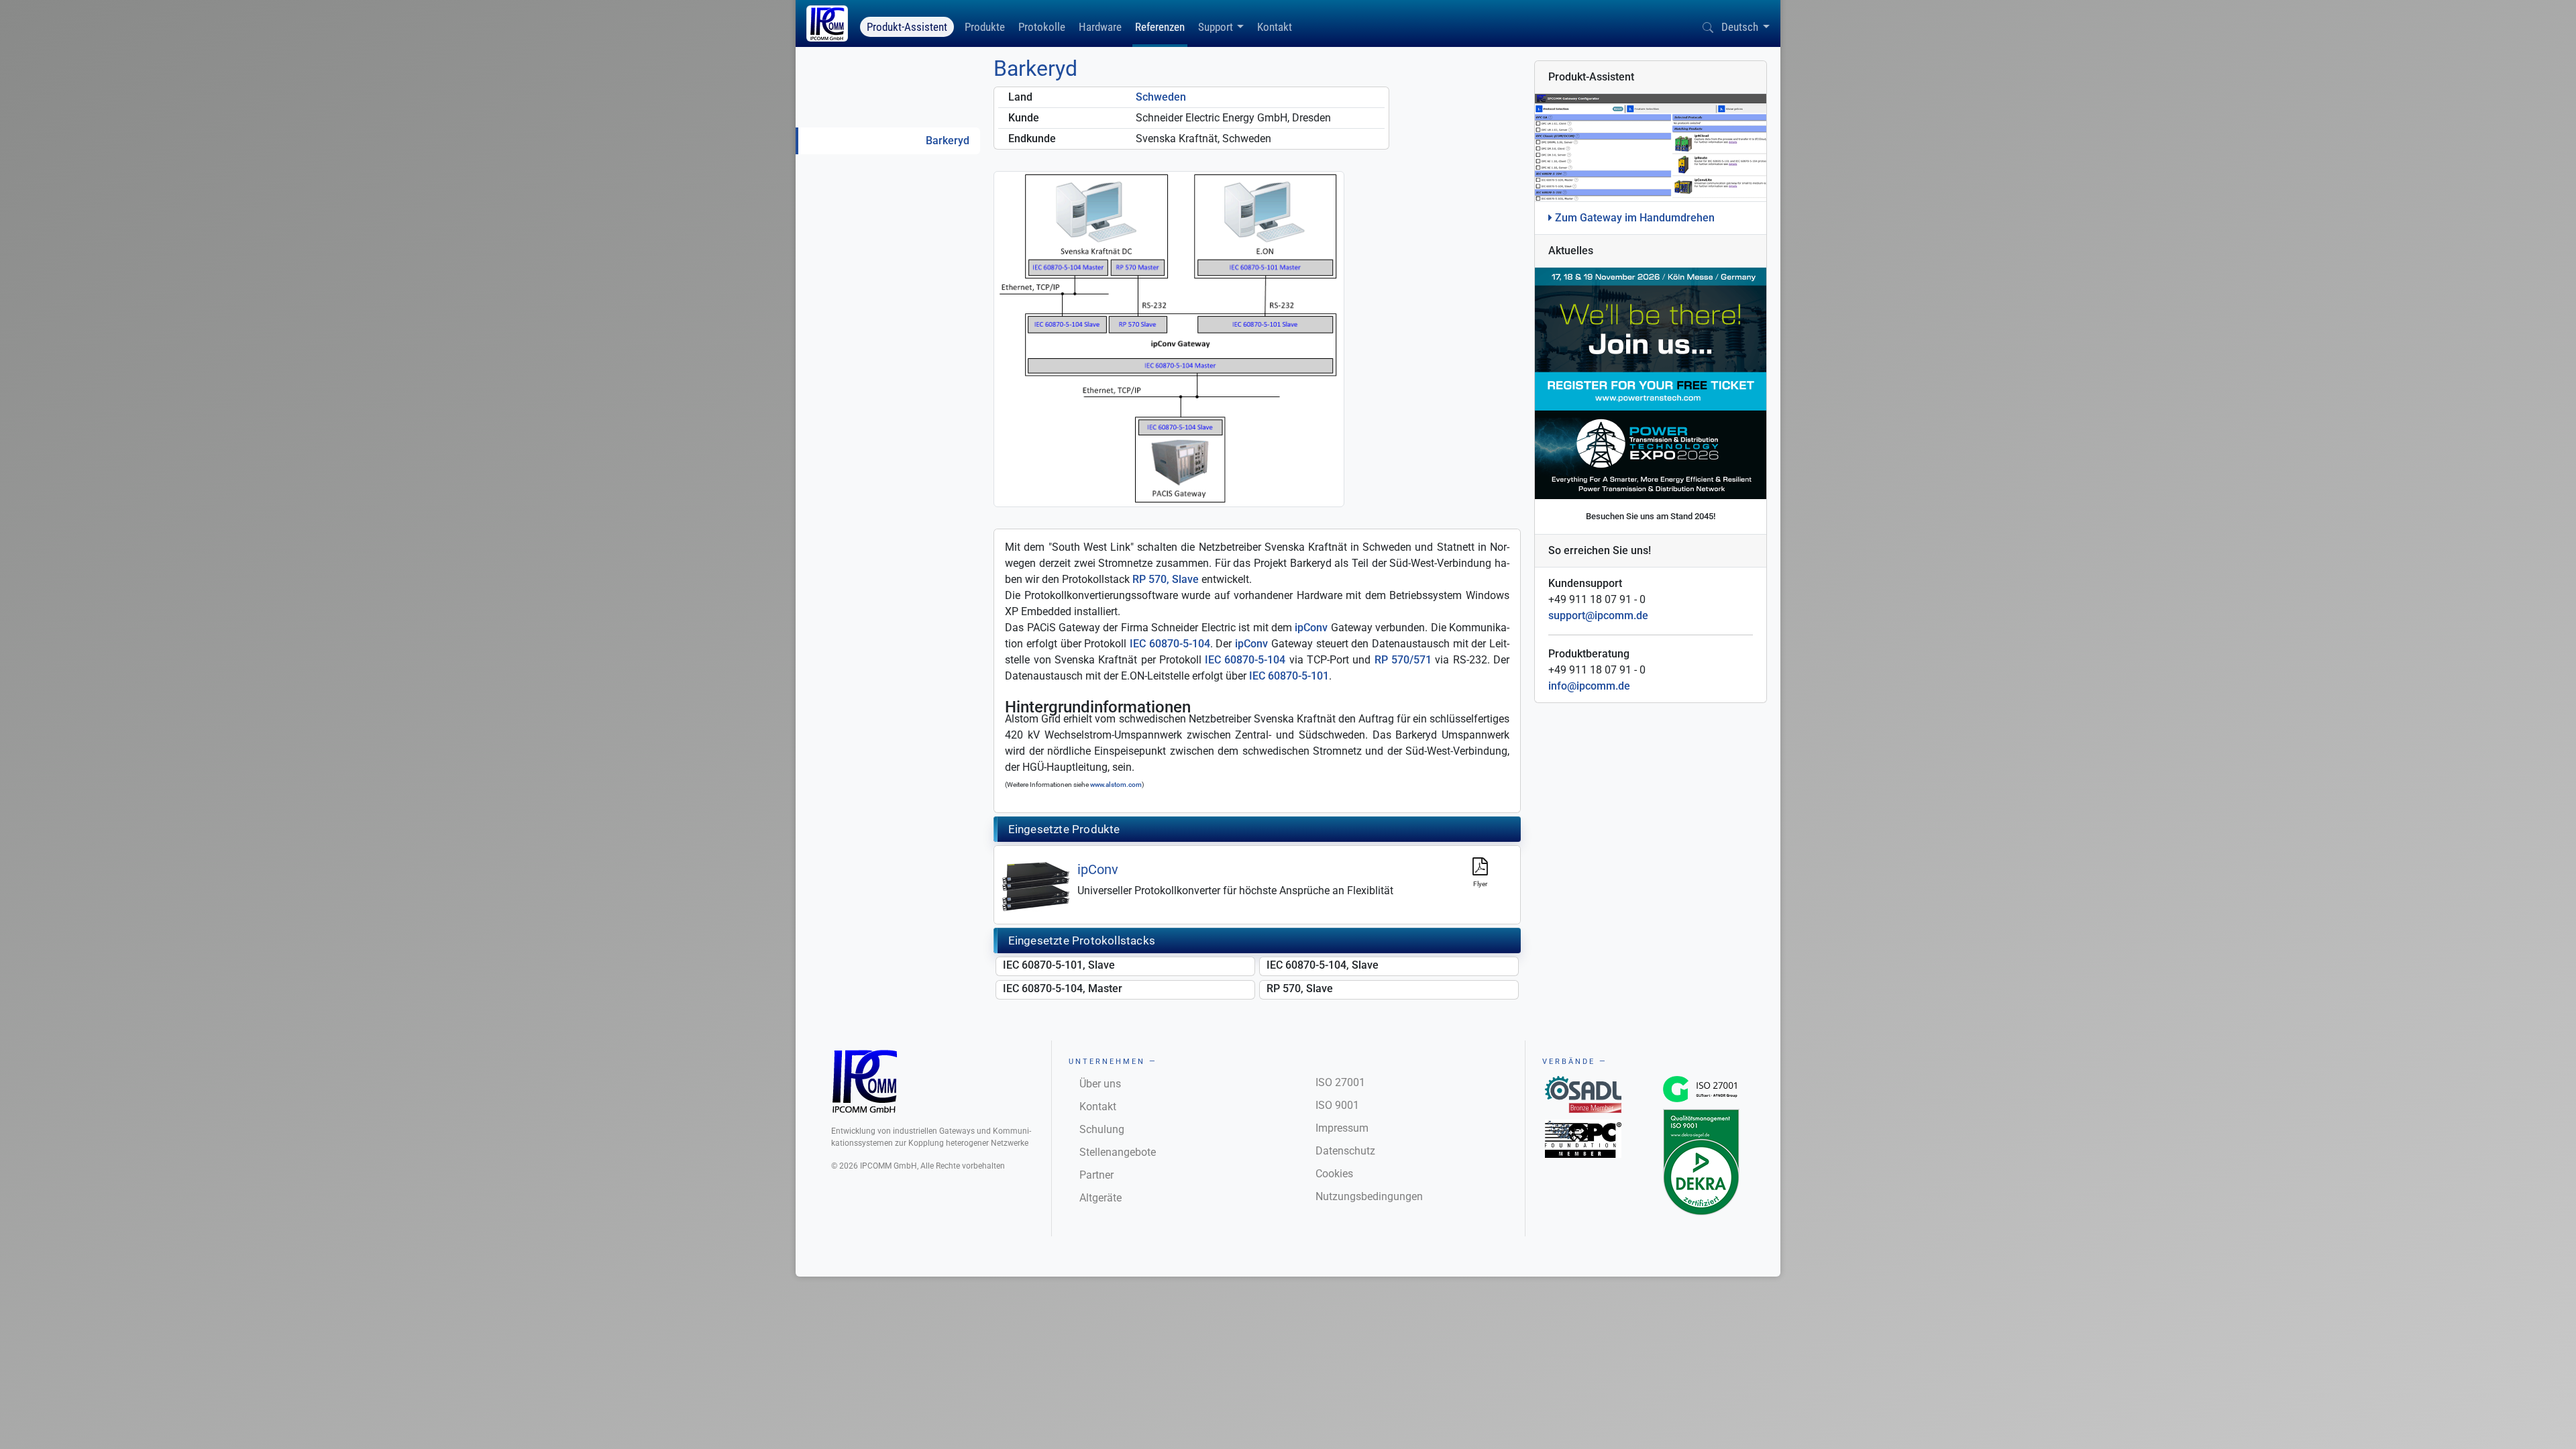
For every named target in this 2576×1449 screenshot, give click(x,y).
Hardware (1100, 27)
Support (1216, 27)
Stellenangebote (1118, 1152)
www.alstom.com (1116, 785)
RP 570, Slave (1166, 579)
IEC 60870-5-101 (1289, 676)
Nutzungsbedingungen (1369, 1196)
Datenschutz (1345, 1151)
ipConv (1311, 628)
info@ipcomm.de (1589, 686)
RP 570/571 (1403, 660)
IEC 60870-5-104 (1170, 644)
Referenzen (1160, 27)
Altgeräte (1101, 1198)
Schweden (1161, 97)
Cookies (1334, 1174)
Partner (1096, 1175)
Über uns (1100, 1084)
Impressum (1342, 1128)
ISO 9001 (1337, 1105)
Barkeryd (948, 141)
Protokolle (1042, 27)
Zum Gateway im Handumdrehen (1633, 218)
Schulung (1102, 1129)
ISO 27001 (1340, 1082)
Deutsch (1740, 27)
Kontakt (1275, 27)
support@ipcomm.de (1598, 615)
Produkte (985, 27)
